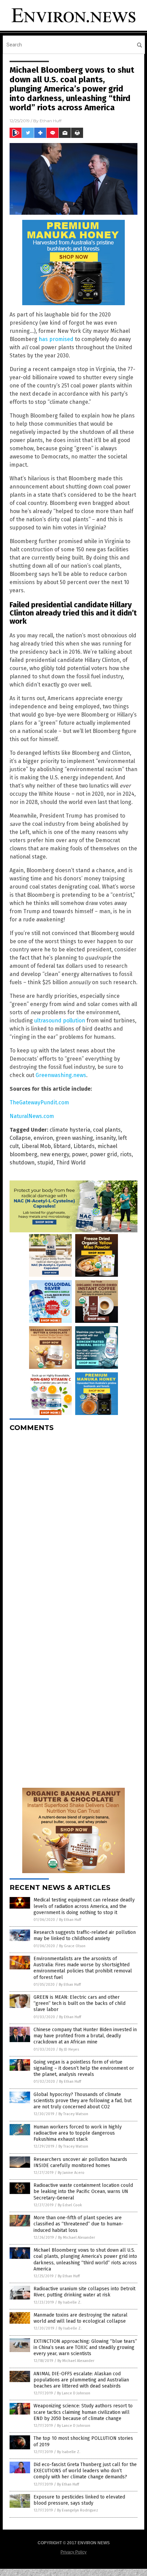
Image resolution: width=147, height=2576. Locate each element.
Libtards (84, 1146)
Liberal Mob (36, 1146)
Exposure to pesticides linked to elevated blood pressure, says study (79, 2500)
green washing (74, 1138)
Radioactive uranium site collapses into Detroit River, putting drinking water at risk (84, 2292)
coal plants (107, 1130)
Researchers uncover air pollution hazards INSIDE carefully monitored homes (80, 2162)
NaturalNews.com (32, 1116)
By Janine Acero (71, 2173)
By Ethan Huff (70, 1920)
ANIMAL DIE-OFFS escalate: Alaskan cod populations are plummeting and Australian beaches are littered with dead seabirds (81, 2380)
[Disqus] (73, 1523)
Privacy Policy (73, 2552)
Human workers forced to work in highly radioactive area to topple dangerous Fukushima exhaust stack (78, 2133)
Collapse (20, 1138)
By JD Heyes (69, 2049)
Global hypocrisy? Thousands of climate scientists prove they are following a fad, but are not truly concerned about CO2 (83, 2101)
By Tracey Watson (73, 2114)
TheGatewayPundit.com (39, 1102)
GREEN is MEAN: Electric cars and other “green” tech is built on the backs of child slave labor (79, 2003)
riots (126, 1154)
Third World (71, 1163)
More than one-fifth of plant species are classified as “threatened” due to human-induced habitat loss (78, 2224)
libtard (62, 1146)
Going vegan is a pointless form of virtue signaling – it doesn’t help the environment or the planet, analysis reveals (84, 2068)
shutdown (22, 1163)
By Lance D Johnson (74, 2393)
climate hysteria (70, 1130)
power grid (104, 1154)
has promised (56, 339)
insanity (106, 1138)
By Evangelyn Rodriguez (78, 2510)
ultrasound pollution (60, 1021)
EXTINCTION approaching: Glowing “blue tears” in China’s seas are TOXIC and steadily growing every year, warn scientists (85, 2347)
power (79, 1154)
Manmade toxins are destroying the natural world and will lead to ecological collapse (81, 2318)
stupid (45, 1163)
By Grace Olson (72, 1946)
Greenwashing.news (61, 1075)
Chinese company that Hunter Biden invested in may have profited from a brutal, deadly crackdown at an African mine (85, 2036)
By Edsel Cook (70, 2205)
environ (43, 1138)
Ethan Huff (51, 121)
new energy (55, 1154)
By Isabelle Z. (70, 2302)
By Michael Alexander (77, 2238)
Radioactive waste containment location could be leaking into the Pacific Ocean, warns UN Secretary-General (83, 2191)
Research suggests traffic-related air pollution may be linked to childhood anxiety (85, 1935)
